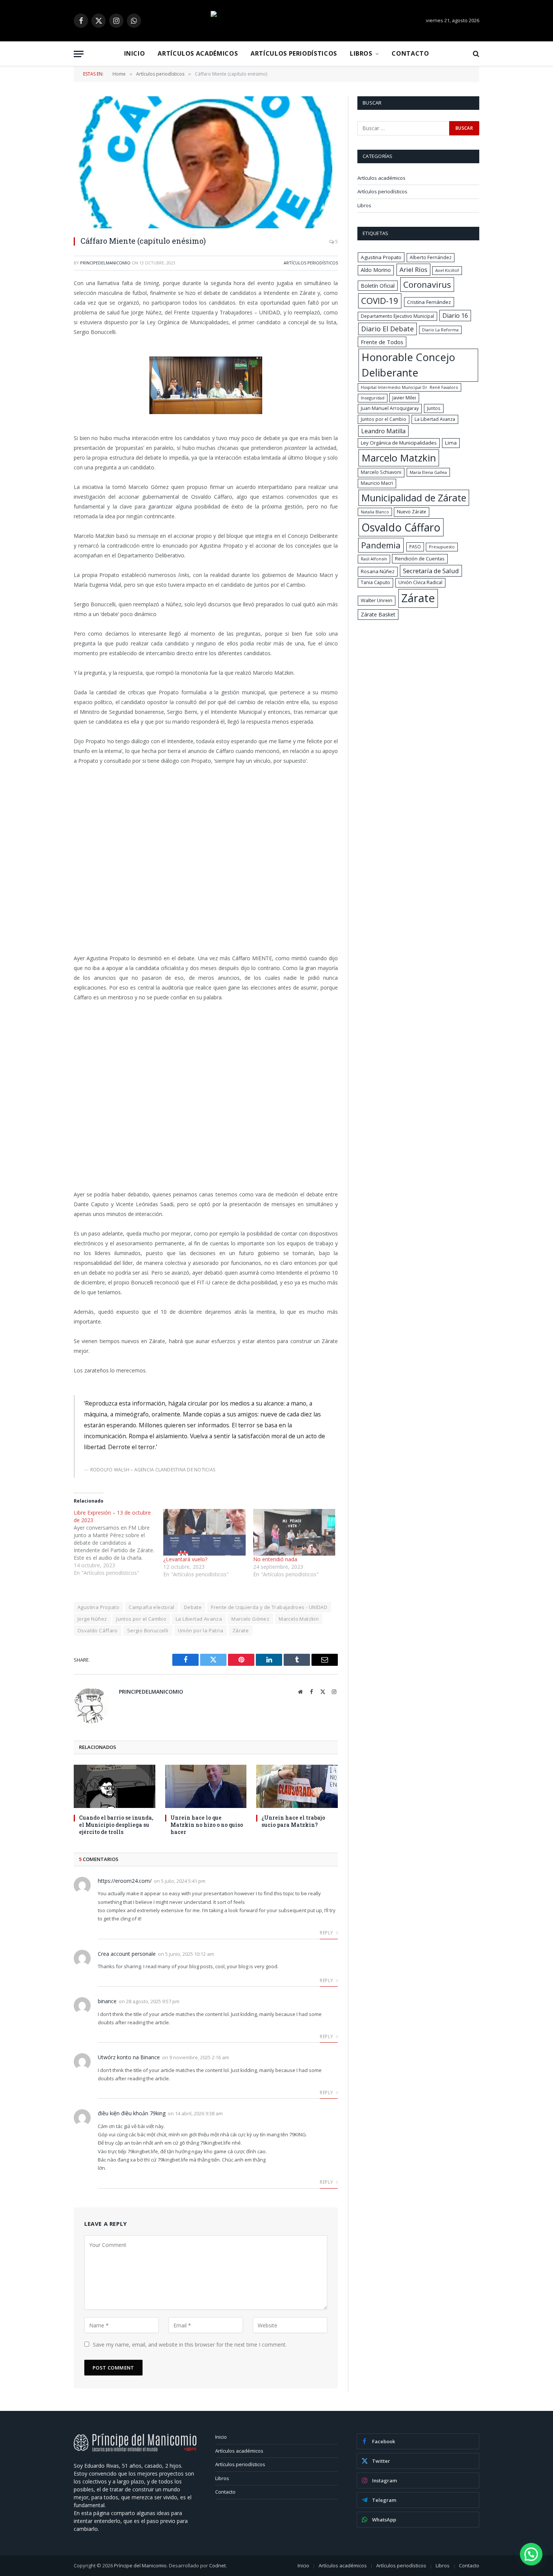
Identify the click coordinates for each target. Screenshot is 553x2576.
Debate (193, 1607)
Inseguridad (373, 398)
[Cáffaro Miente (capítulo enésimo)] (206, 162)
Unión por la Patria (201, 1630)
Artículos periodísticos (294, 53)
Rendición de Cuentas (420, 559)
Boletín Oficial (378, 286)
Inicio (135, 53)
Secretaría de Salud (431, 571)
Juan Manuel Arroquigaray (390, 408)
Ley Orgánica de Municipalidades (399, 443)
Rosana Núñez (378, 571)
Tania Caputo (375, 582)
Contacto (410, 53)
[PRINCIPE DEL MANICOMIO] (135, 2450)
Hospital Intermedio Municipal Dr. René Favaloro (409, 387)
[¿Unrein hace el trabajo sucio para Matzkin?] (297, 1786)
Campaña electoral (152, 1607)
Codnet (217, 2565)
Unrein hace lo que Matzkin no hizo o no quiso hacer (207, 1825)
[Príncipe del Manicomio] (276, 21)
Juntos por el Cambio (141, 1619)
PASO (415, 546)
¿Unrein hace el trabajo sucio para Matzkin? (293, 1821)
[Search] (475, 54)
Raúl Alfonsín (374, 559)
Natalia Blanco (375, 512)
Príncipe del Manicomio (140, 2565)
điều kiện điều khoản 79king (132, 2113)
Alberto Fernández (431, 257)
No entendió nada (275, 1559)
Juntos (434, 408)
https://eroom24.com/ (125, 1881)
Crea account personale (127, 1954)
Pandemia (381, 545)
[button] (531, 2554)
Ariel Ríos (413, 269)
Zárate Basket (378, 614)
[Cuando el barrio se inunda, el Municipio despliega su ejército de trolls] (115, 1786)
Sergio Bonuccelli (148, 1630)
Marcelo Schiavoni (381, 472)
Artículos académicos (198, 53)
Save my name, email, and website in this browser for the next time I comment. (190, 2345)
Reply (327, 1933)
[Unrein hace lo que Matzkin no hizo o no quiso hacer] (206, 1786)
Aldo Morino (376, 270)
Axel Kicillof (447, 270)
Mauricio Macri (377, 483)
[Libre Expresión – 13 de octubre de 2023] (118, 1543)
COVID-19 (380, 301)
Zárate (241, 1630)
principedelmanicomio (105, 263)
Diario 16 (455, 316)
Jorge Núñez (92, 1619)
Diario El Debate (387, 329)
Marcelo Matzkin (299, 1619)
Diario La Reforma (440, 330)
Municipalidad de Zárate (414, 498)
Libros (361, 53)
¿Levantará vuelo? (185, 1559)
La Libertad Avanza (199, 1619)
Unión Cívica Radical (420, 582)
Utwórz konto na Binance (129, 2057)
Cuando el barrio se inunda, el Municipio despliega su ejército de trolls (116, 1825)
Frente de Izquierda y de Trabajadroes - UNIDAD (269, 1607)
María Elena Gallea (428, 472)
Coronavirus (427, 284)
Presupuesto (442, 547)
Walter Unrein (377, 600)
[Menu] (79, 54)
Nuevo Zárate (412, 512)
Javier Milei (404, 398)
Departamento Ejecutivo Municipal (397, 316)
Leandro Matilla (383, 431)
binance (107, 2001)
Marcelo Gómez (250, 1619)
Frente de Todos (382, 342)
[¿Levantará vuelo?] (204, 1532)
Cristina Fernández (429, 302)
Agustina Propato (98, 1607)
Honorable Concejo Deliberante (408, 365)
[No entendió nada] (294, 1532)
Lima (451, 443)
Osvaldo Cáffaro (98, 1630)
